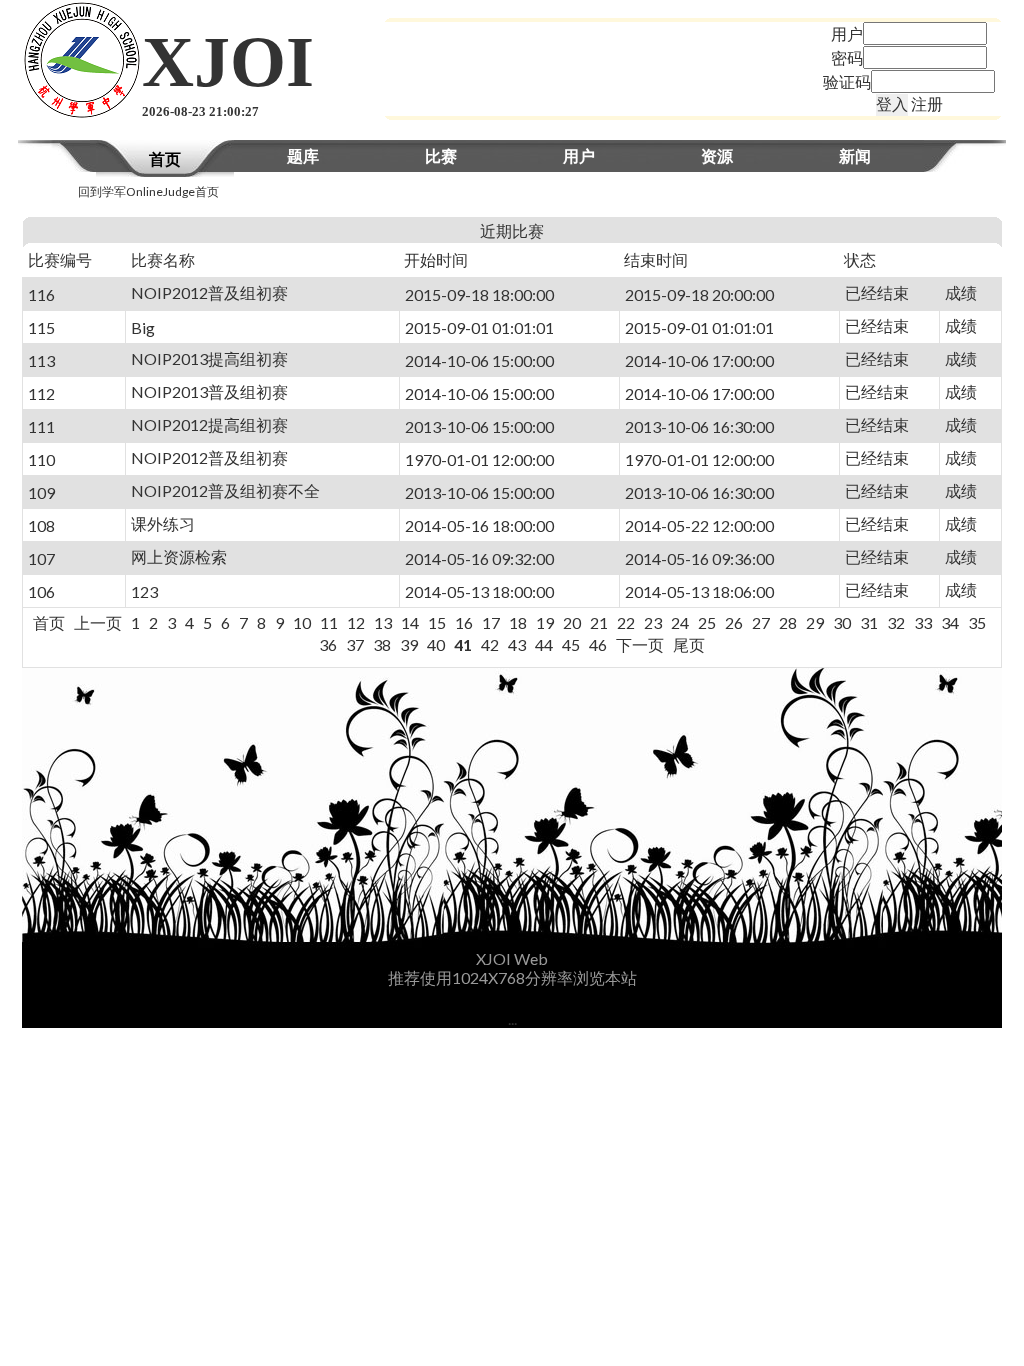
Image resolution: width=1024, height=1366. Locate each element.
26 (734, 622)
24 (680, 622)
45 (571, 644)
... (512, 1018)
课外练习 (163, 523)
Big (143, 327)
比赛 (441, 155)
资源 (717, 155)
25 (707, 622)
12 (356, 622)
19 (545, 622)
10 (302, 622)
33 (923, 622)
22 (626, 622)
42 (490, 644)
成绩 (961, 292)
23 (653, 622)
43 (517, 644)
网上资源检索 (179, 556)
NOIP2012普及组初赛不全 (225, 490)
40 (436, 644)
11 (329, 622)
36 (328, 644)
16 (464, 622)
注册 (927, 103)
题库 (303, 155)
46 (598, 644)
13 (383, 622)
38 (382, 644)
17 (491, 622)
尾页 (689, 644)
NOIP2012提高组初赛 (209, 424)
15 (437, 622)
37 (355, 644)
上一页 (98, 622)
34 (950, 622)
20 (572, 622)
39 (409, 644)
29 (815, 622)
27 (761, 622)
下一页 (640, 644)
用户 (579, 155)
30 (842, 622)
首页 (165, 158)
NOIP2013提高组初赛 (209, 358)
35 (977, 622)
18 (518, 622)
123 (144, 591)
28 (788, 622)
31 (869, 622)
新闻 (855, 155)
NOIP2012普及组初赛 (209, 292)
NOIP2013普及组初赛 (209, 391)
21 (599, 622)
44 (544, 644)
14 (410, 622)
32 (896, 622)
